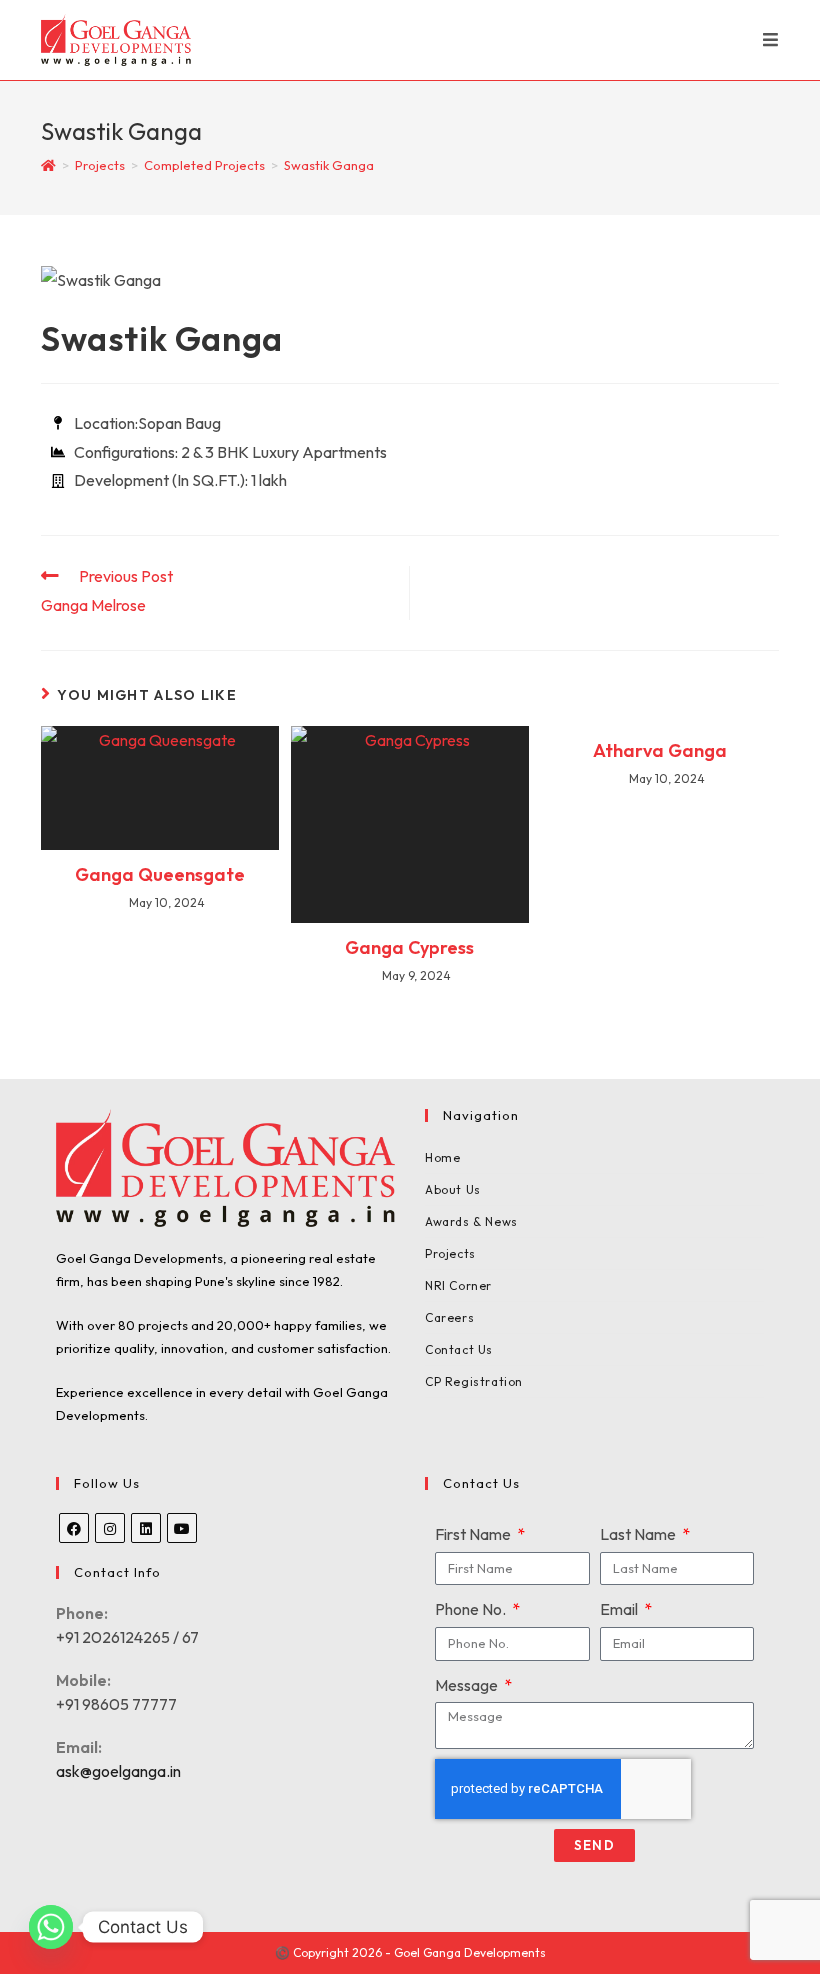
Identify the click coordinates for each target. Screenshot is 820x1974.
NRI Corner (458, 1285)
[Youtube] (182, 1528)
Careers (449, 1317)
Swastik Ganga (329, 165)
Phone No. (472, 1609)
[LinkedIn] (146, 1528)
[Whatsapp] (51, 1927)
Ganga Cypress (409, 947)
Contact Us (459, 1349)
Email (620, 1609)
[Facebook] (74, 1528)
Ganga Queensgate (160, 874)
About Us (453, 1189)
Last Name (639, 1534)
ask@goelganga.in (118, 1771)
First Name (474, 1534)
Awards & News (471, 1221)
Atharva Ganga (660, 750)
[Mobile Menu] (771, 39)
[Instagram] (110, 1528)
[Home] (48, 165)
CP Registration (474, 1381)
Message (468, 1685)
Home (442, 1157)
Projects (450, 1253)
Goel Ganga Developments (470, 1952)
